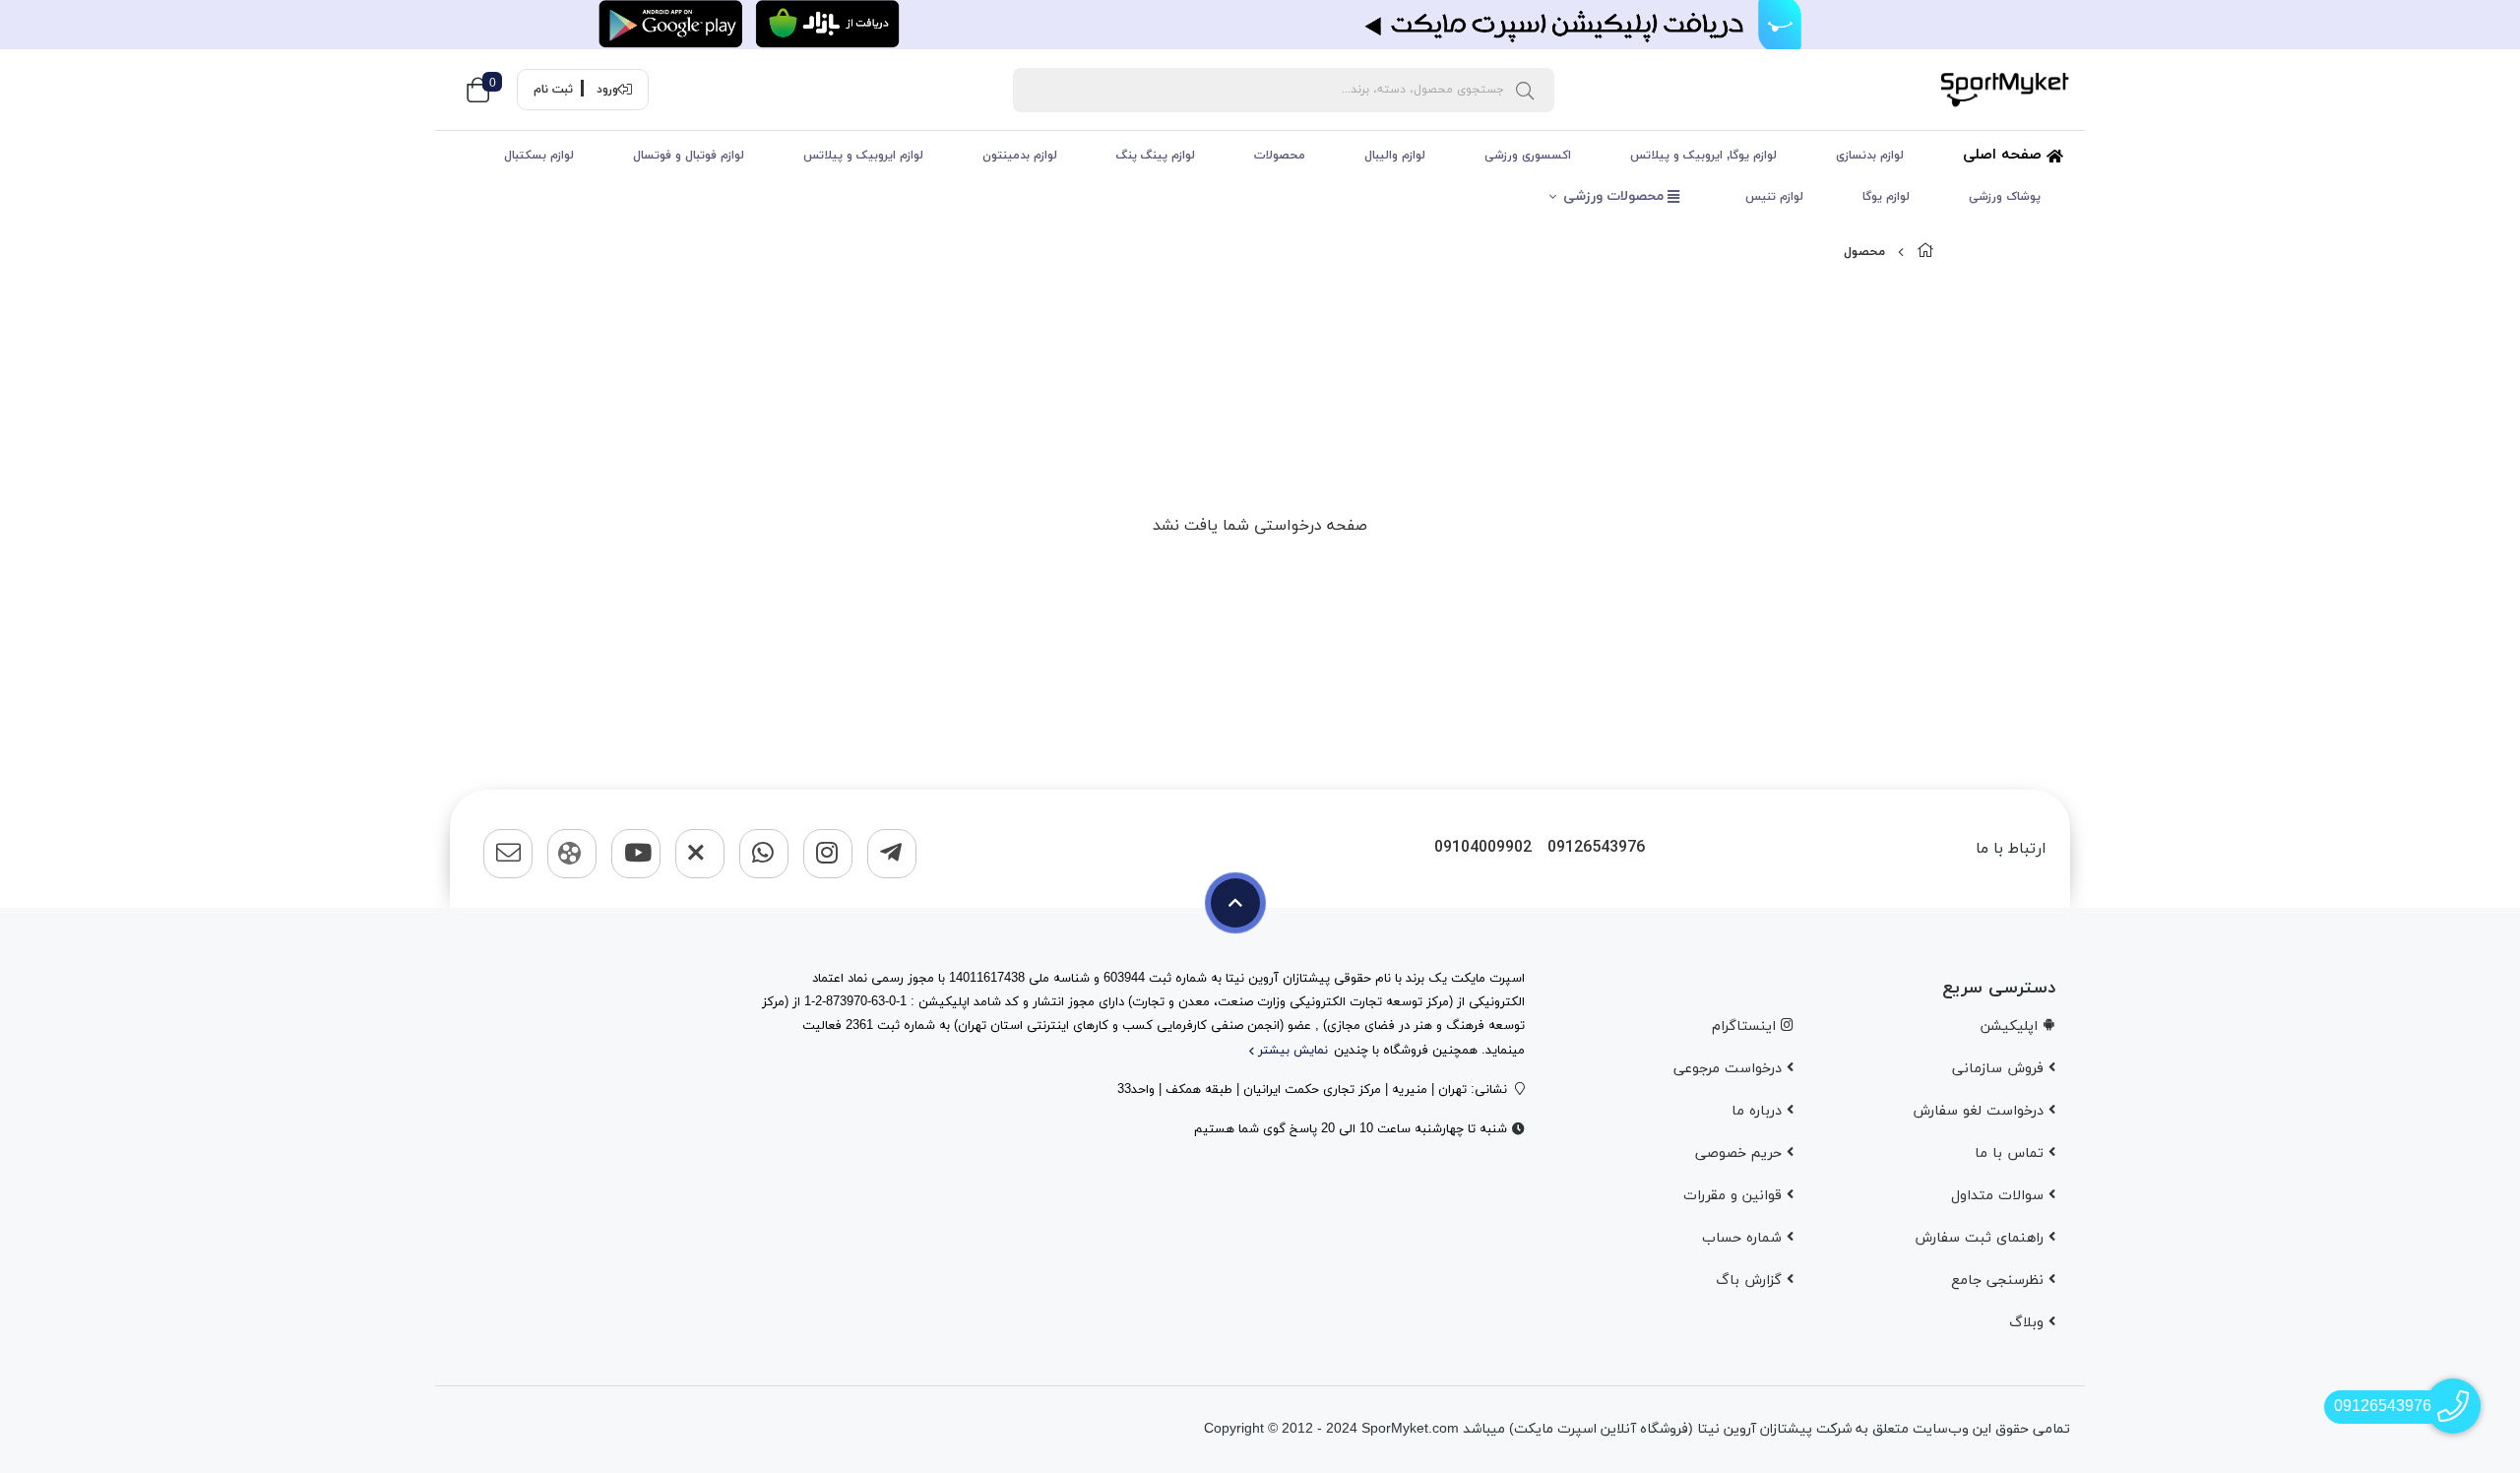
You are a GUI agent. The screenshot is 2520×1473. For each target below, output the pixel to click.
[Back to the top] (1235, 903)
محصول (1864, 252)
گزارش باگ (1751, 1281)
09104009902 (1483, 848)
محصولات (1280, 156)
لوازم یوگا (1886, 197)
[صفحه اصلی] (1925, 252)
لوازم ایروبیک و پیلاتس (863, 156)
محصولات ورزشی (1615, 196)
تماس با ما (2012, 1153)
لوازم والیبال (1395, 156)
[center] (1525, 90)
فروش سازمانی (2000, 1069)
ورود (607, 90)
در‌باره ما (1759, 1111)
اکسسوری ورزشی (1528, 156)
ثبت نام (553, 90)
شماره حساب (1744, 1238)
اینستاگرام (1746, 1026)
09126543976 (1596, 848)
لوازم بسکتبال (539, 156)
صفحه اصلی (2005, 155)
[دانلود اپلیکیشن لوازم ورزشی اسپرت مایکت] (1260, 25)
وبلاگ (2029, 1323)
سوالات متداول (2000, 1196)
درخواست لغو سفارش (1981, 1111)
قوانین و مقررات (1735, 1196)
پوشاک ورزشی (2005, 197)
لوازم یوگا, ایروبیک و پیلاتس (1703, 156)
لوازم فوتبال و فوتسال (689, 156)
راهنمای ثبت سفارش (1982, 1238)
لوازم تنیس (1774, 197)
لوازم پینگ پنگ (1156, 156)
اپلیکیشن (2012, 1026)
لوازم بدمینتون (1020, 156)
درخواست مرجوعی (1730, 1069)
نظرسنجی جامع (2000, 1281)
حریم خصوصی (1741, 1153)
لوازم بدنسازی (1870, 156)
